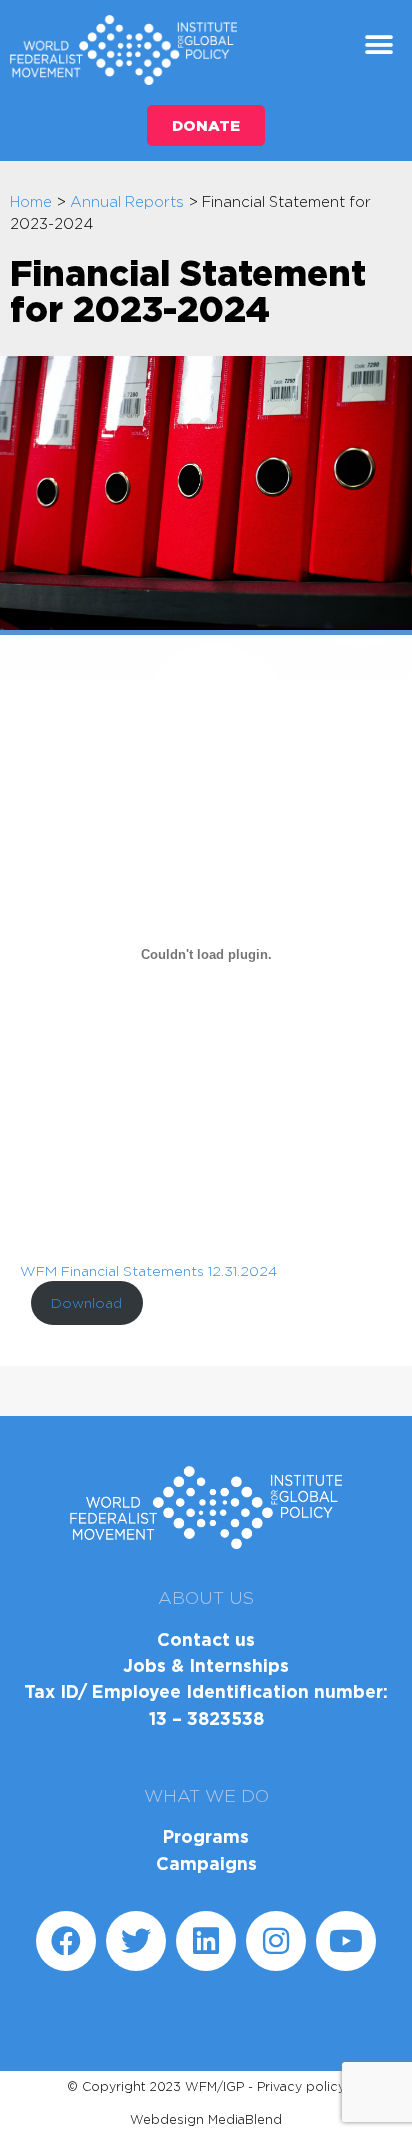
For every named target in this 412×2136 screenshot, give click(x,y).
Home (31, 201)
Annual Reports (127, 201)
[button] (379, 44)
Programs (206, 1836)
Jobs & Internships (206, 1665)
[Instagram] (276, 1941)
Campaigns (206, 1863)
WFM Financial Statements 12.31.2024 (148, 1270)
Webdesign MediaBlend (206, 2119)
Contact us (206, 1639)
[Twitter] (136, 1941)
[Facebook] (66, 1941)
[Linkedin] (206, 1941)
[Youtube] (346, 1941)
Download (86, 1302)
